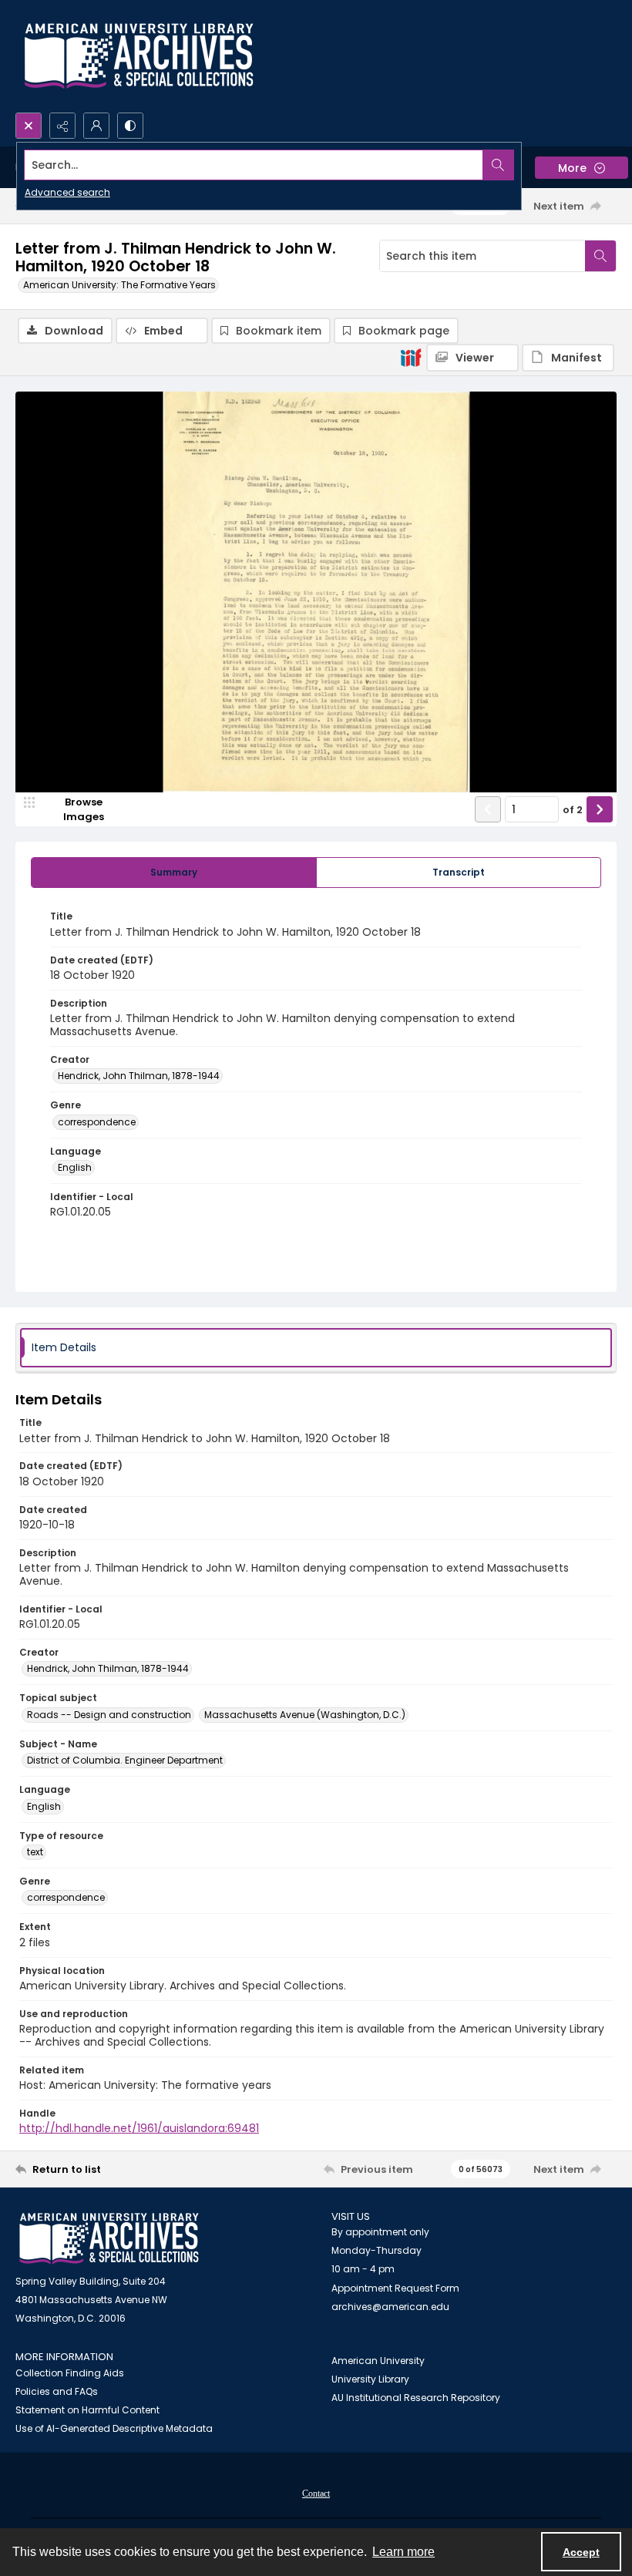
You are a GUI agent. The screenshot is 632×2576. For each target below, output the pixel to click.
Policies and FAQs (57, 2391)
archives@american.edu (390, 2307)
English (75, 1167)
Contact (316, 2494)
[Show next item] (600, 809)
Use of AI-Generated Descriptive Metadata (114, 2428)
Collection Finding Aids (70, 2373)
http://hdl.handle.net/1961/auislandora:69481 (139, 2128)
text (35, 1852)
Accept (581, 2552)
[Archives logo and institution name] (139, 56)
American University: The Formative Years (119, 285)
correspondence (97, 1122)
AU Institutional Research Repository (416, 2398)
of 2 (573, 810)
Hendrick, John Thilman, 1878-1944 (139, 1076)
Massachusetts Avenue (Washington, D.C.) (305, 1715)
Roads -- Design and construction (109, 1715)
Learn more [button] (403, 2552)
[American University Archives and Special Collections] (109, 2239)
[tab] (174, 873)
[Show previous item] (488, 809)
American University (378, 2361)
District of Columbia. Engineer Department (125, 1760)
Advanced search (67, 192)
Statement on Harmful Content (87, 2410)
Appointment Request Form (395, 2288)
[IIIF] (411, 357)
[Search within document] (600, 256)
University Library (370, 2379)
